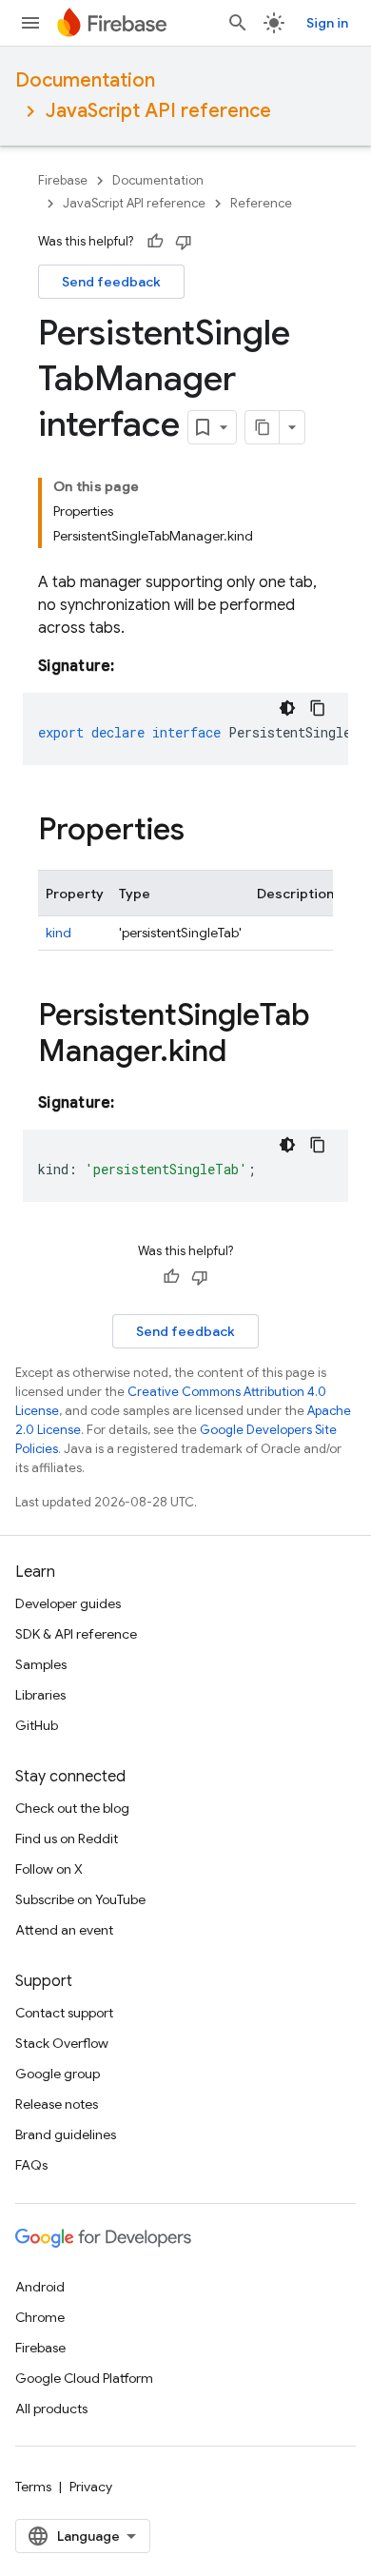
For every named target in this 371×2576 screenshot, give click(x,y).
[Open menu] (30, 23)
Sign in (327, 23)
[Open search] (238, 23)
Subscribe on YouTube (80, 1899)
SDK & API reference (76, 1634)
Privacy (91, 2487)
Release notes (57, 2104)
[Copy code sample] (318, 708)
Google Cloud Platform (84, 2378)
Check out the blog (72, 1808)
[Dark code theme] (287, 708)
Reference (261, 203)
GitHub (37, 1725)
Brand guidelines (66, 2134)
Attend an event (64, 1930)
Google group (58, 2074)
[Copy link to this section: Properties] (204, 832)
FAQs (31, 2165)
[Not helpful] (184, 242)
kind (59, 933)
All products (51, 2409)
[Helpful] (155, 242)
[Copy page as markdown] (263, 427)
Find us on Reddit (67, 1839)
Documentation (85, 80)
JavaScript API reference (158, 111)
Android (40, 2287)
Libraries (40, 1695)
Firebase (63, 180)
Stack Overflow (62, 2043)
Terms (33, 2487)
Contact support (64, 2013)
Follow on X (49, 1869)
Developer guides (68, 1603)
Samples (41, 1664)
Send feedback (111, 282)
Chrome (40, 2317)
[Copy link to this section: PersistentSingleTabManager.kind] (245, 1053)
